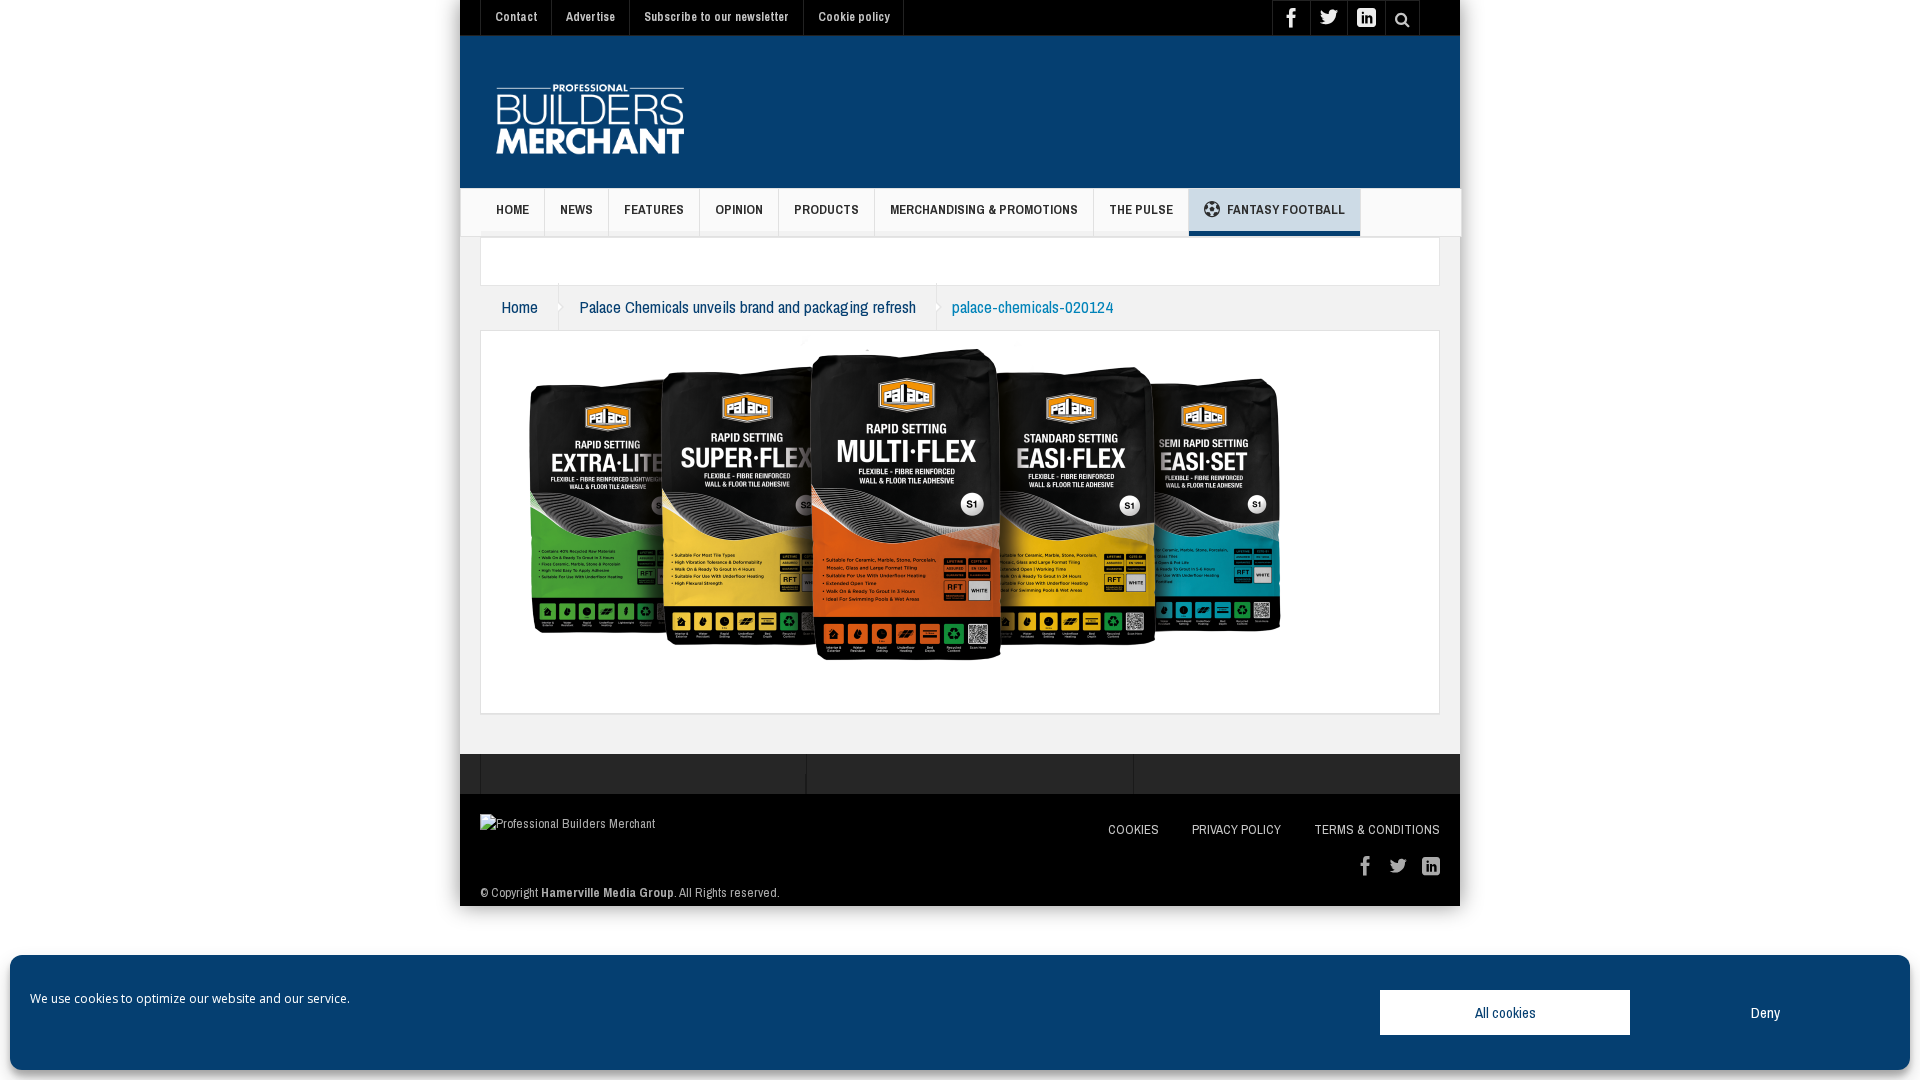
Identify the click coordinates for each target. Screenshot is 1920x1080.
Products (826, 209)
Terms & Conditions (1377, 829)
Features (654, 209)
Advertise (590, 17)
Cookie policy (853, 17)
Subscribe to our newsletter (716, 17)
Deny (1765, 1012)
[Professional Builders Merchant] (590, 112)
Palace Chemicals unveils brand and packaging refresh (747, 306)
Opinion (739, 209)
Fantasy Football (1286, 209)
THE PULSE (1141, 209)
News (576, 209)
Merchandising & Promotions (984, 209)
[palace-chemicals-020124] (901, 502)
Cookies (1133, 829)
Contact (516, 17)
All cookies (1505, 1012)
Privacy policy (1236, 829)
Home (512, 209)
